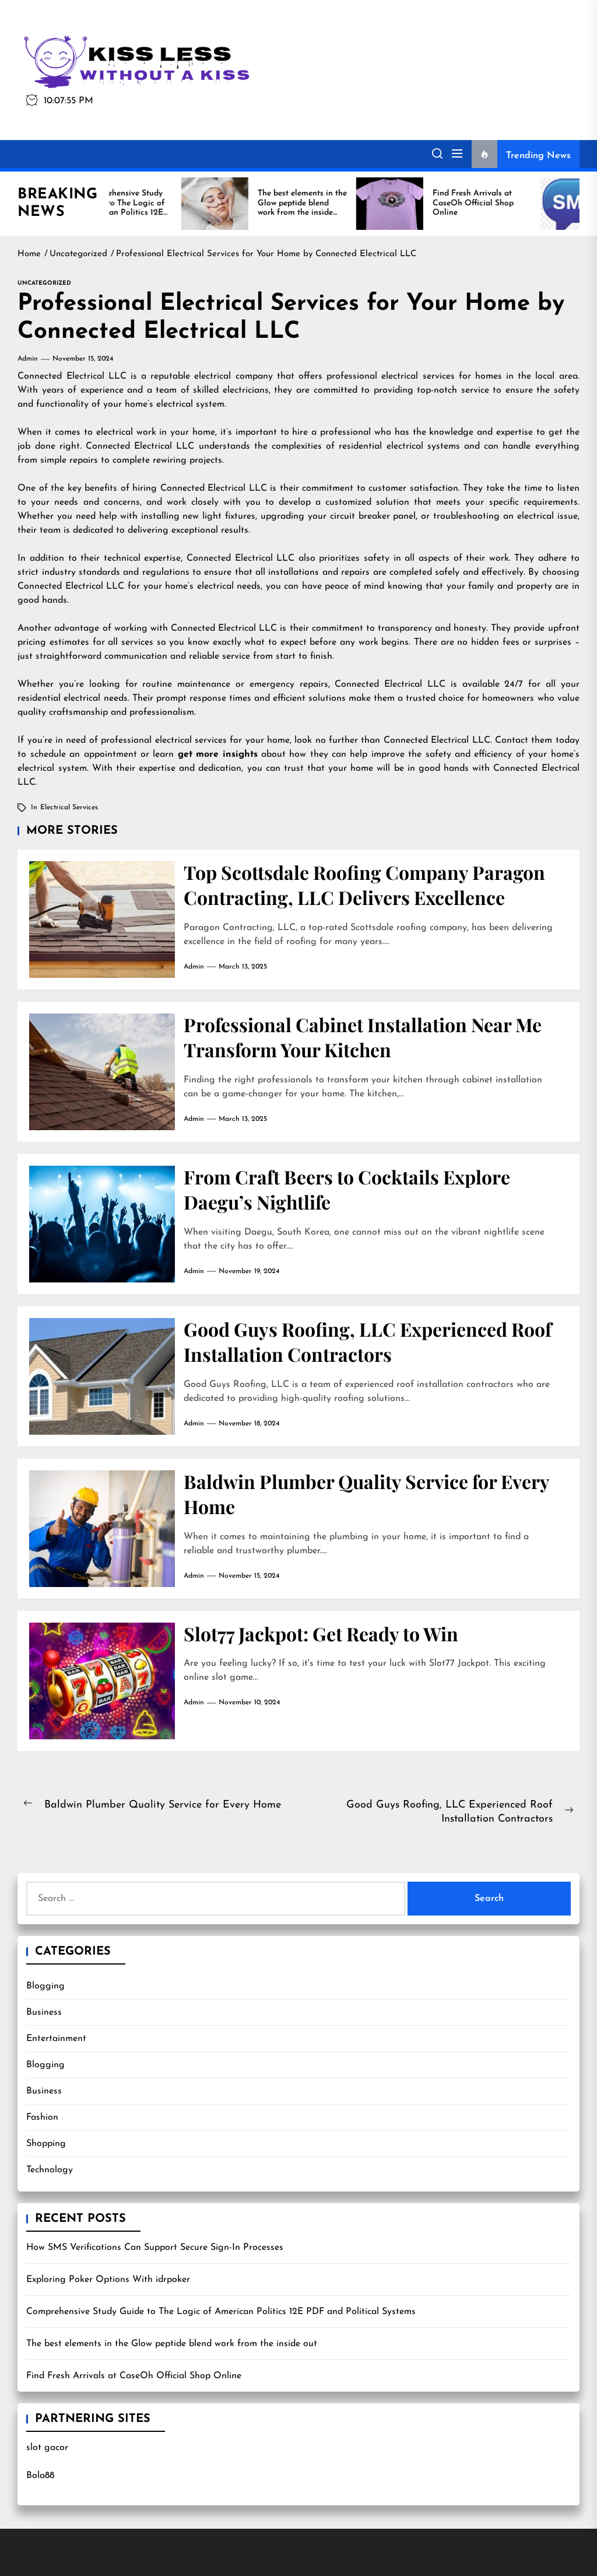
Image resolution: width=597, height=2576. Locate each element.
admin (28, 359)
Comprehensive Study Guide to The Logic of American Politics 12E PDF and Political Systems (221, 2312)
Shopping (46, 2144)
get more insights (218, 754)
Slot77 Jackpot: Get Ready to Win (321, 1633)
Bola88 (40, 2476)
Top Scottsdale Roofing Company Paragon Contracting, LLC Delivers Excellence (364, 885)
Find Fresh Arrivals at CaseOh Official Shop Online (134, 2376)
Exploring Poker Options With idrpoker (108, 2280)
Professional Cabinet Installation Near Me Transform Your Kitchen (363, 1037)
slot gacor (47, 2448)
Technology (50, 2170)
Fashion (42, 2117)
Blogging (45, 1986)
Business (44, 2012)
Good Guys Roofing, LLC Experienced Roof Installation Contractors (368, 1341)
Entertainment (56, 2039)
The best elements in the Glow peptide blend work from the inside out (172, 2344)
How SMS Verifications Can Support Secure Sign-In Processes (155, 2248)
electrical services (69, 808)
